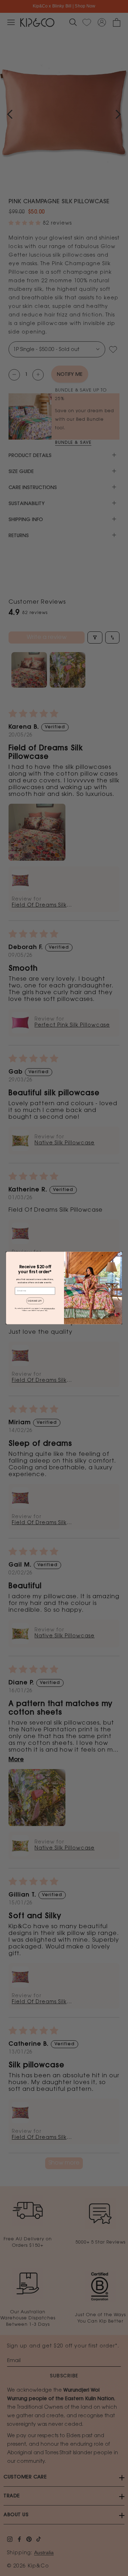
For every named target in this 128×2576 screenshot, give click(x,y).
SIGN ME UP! (35, 1301)
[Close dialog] (119, 1254)
